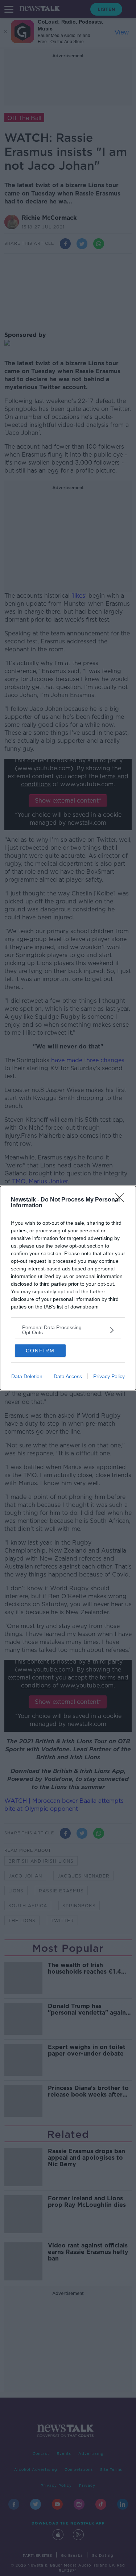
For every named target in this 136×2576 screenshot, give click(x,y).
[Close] (122, 1200)
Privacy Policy (109, 1376)
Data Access (68, 1376)
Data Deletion (27, 1376)
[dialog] (68, 1288)
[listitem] (68, 1330)
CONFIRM (40, 1351)
